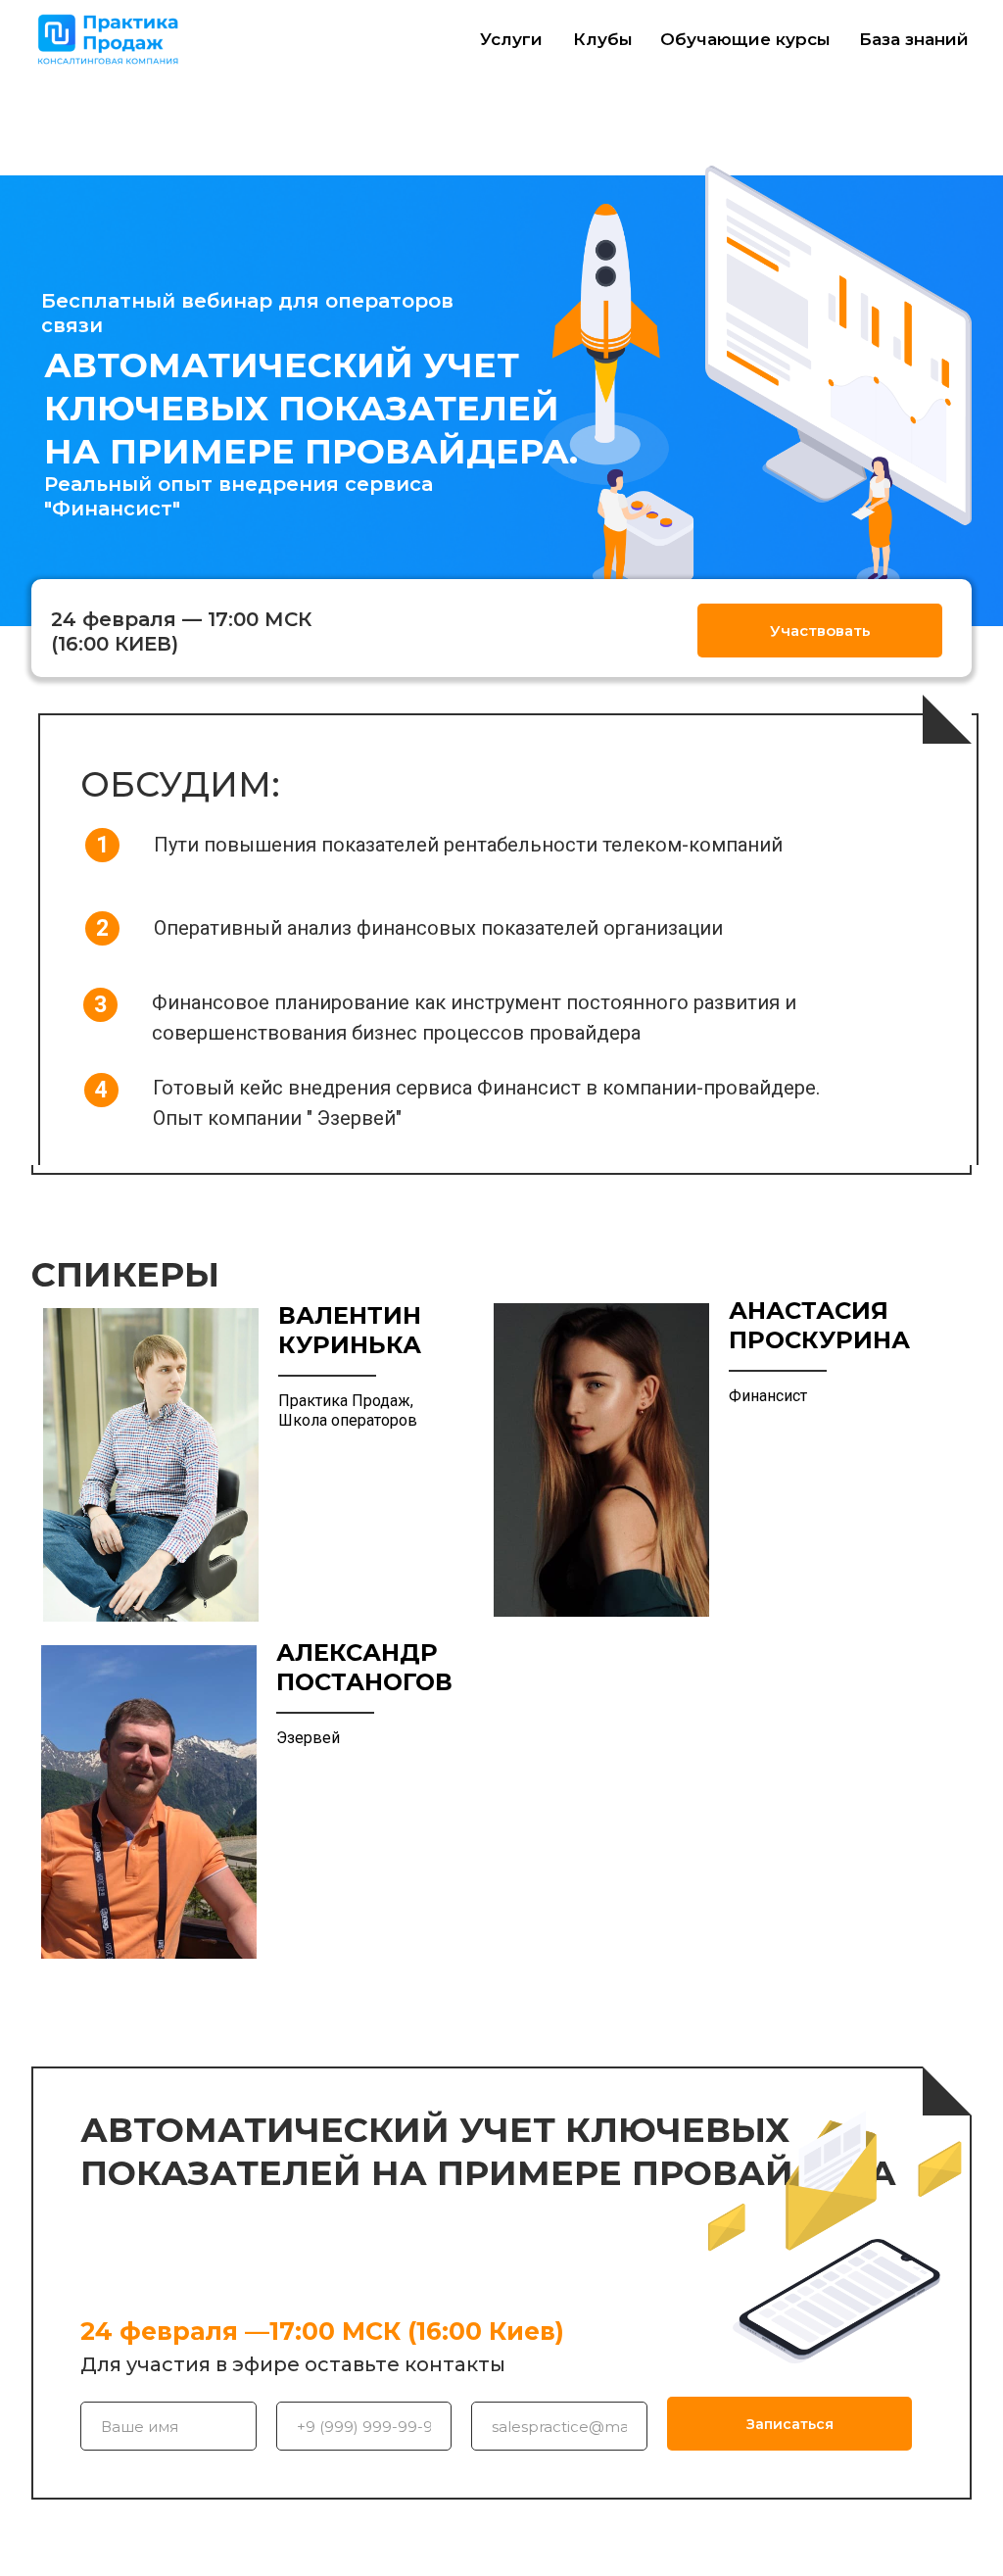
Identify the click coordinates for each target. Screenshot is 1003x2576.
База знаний (914, 39)
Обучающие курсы (745, 39)
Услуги (511, 39)
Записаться (790, 2424)
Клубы (603, 39)
